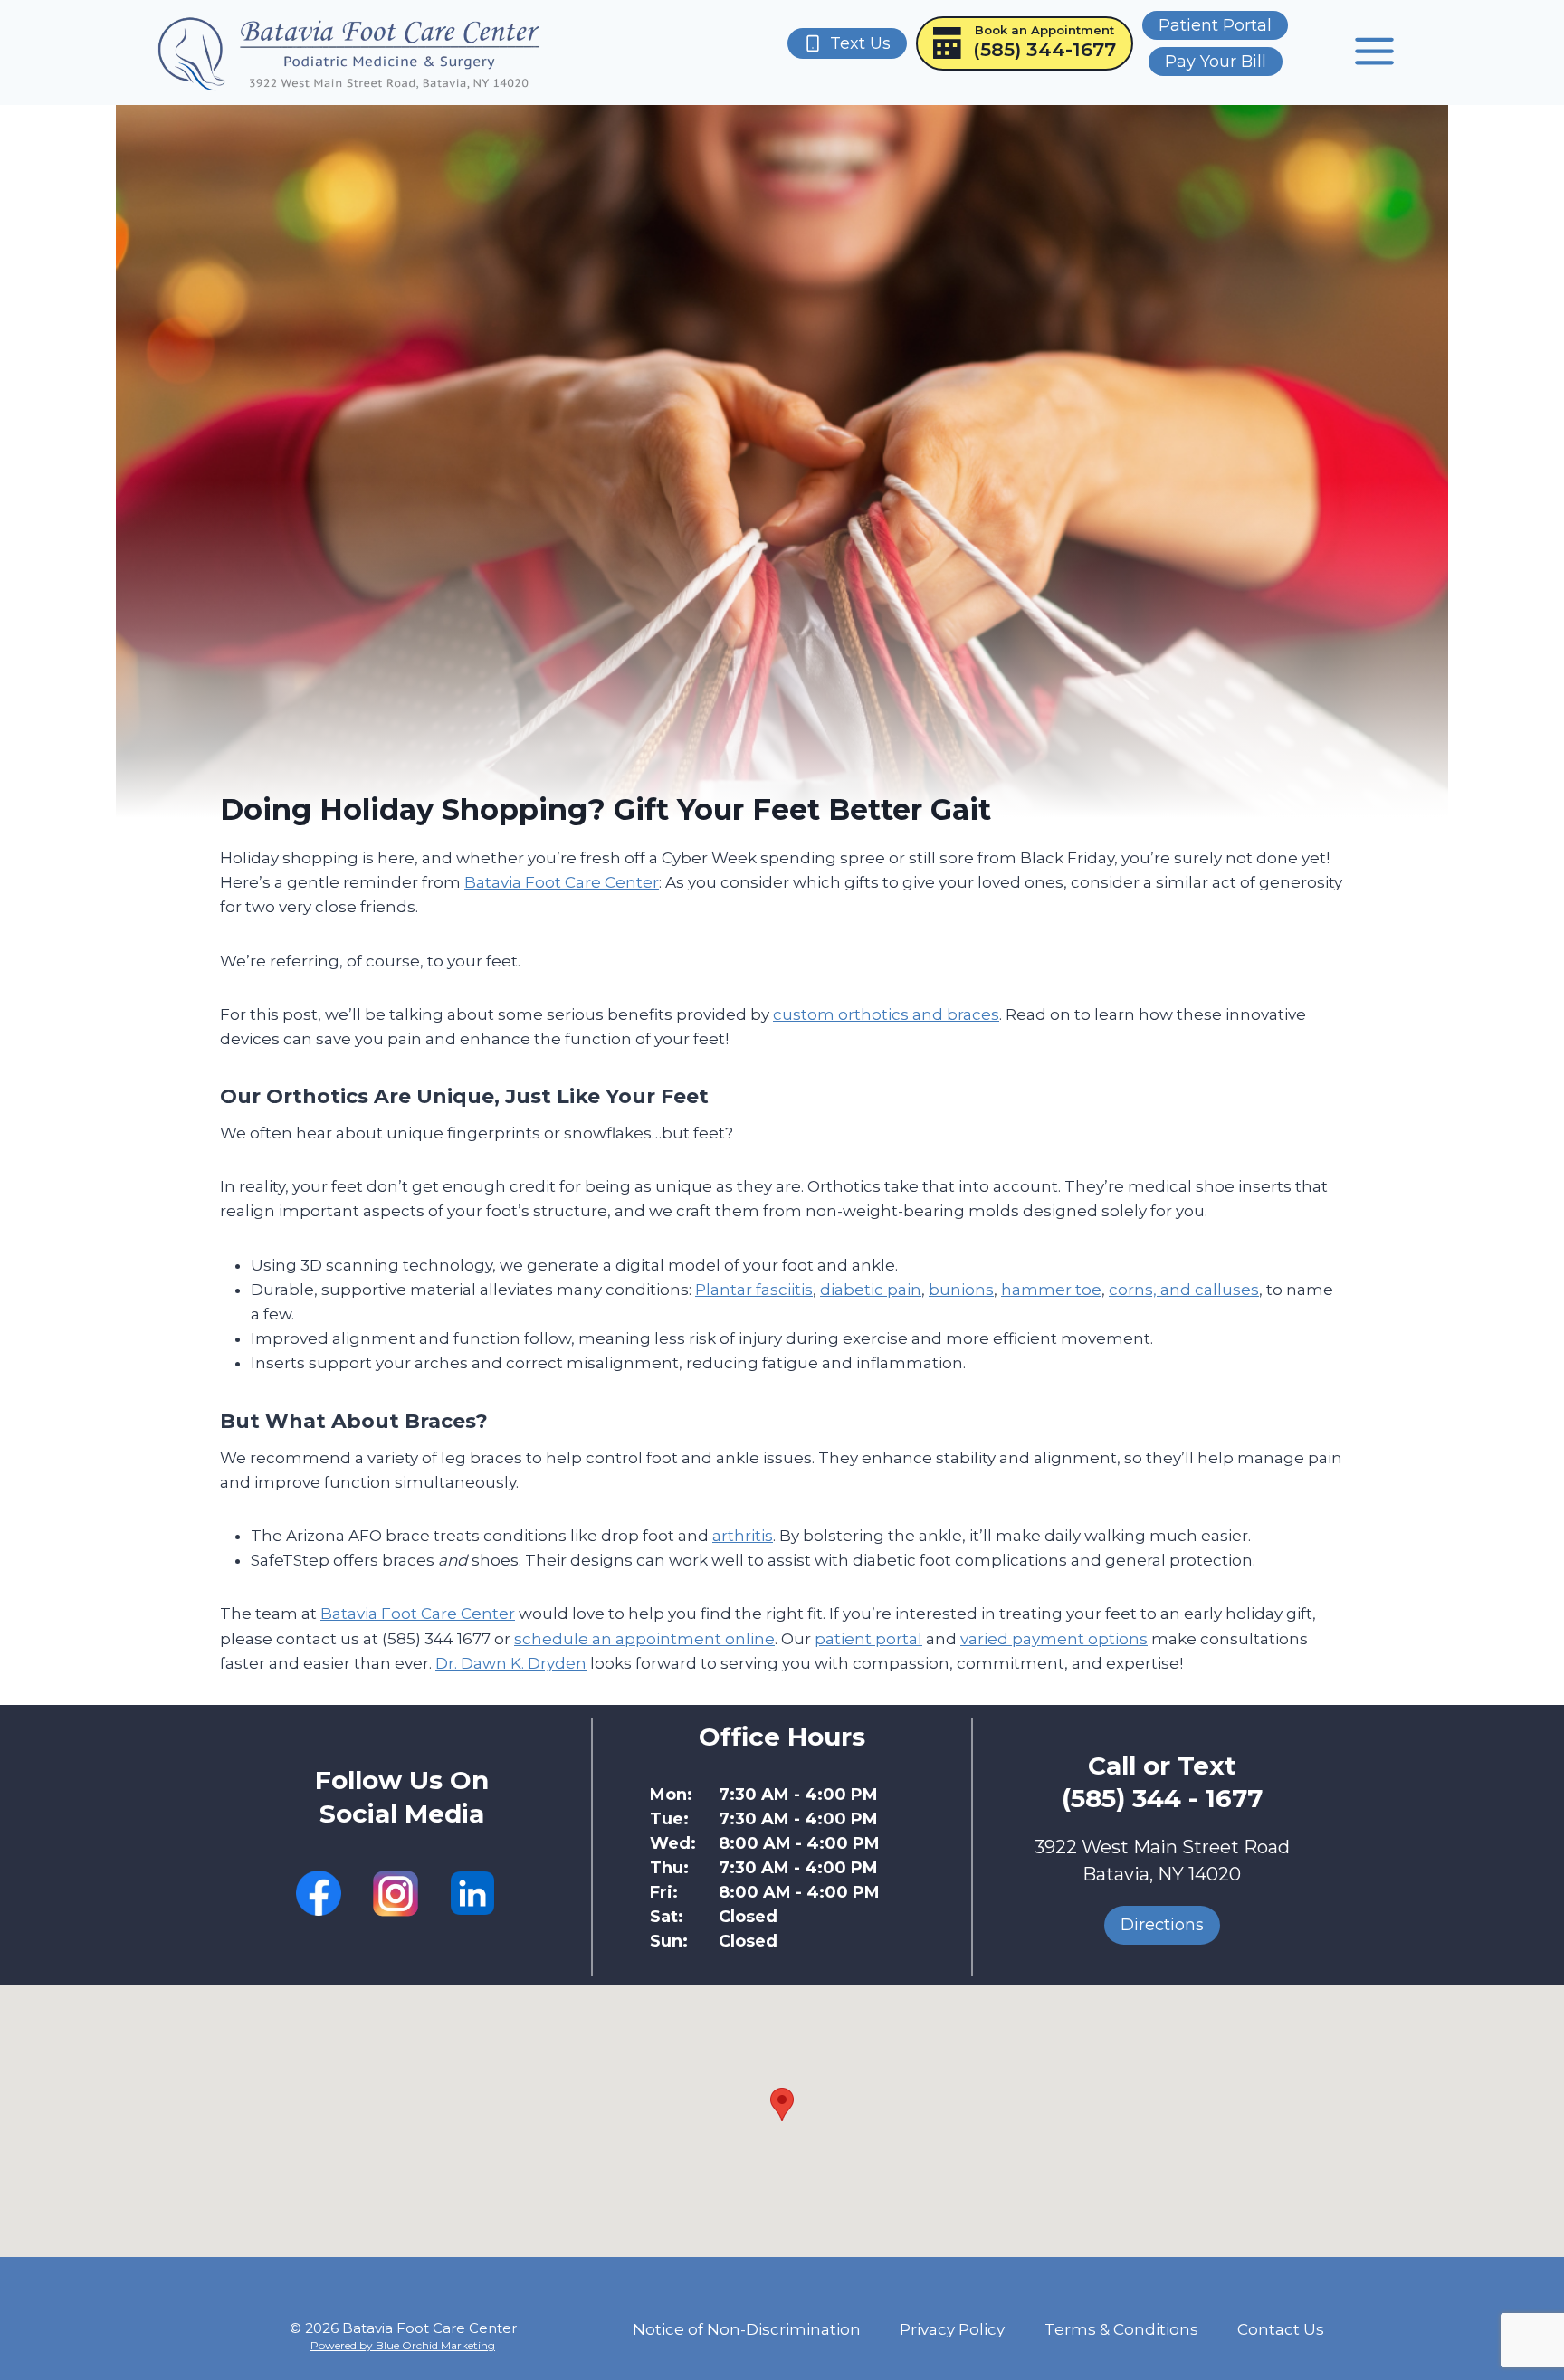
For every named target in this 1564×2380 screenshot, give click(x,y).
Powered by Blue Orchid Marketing (403, 2345)
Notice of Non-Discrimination (747, 2329)
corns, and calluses (1184, 1290)
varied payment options (1054, 1639)
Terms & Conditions (1121, 2329)
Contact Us (1281, 2329)
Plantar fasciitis (754, 1290)
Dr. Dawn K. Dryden (511, 1663)
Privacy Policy (952, 2329)
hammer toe (1051, 1290)
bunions (961, 1290)
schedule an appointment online (644, 1639)
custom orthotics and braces (886, 1014)
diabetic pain (871, 1290)
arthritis (743, 1536)
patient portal (868, 1639)
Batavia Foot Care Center (562, 882)
